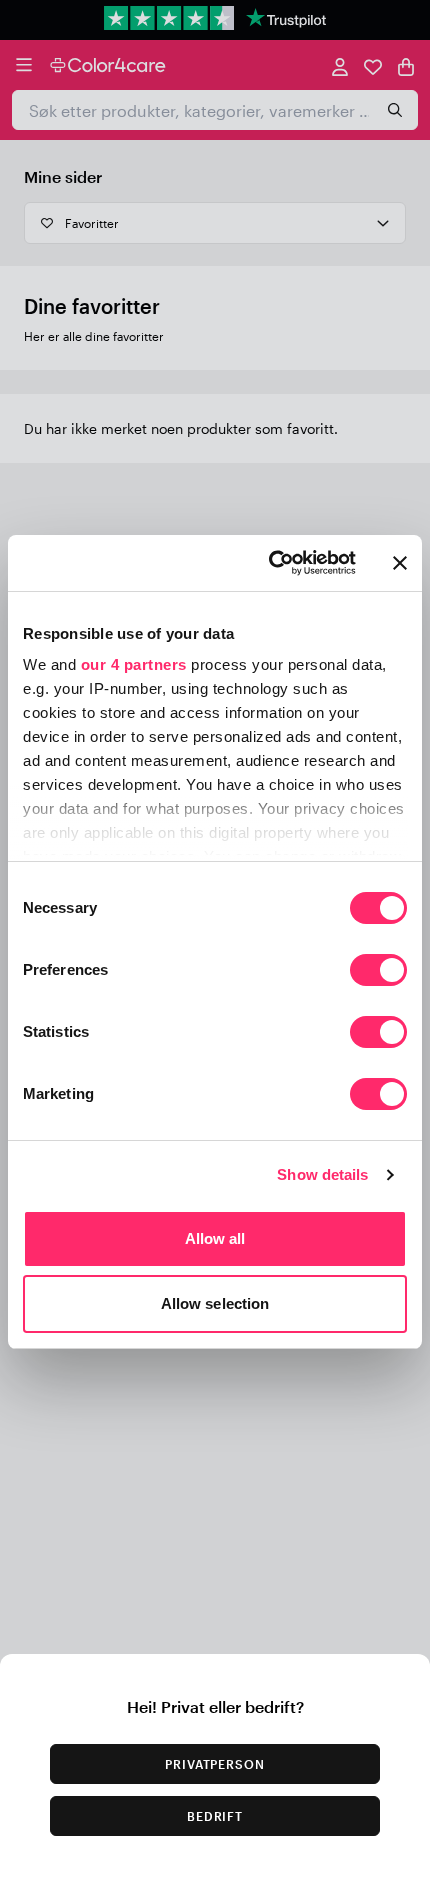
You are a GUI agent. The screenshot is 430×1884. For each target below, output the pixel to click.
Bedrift (215, 1816)
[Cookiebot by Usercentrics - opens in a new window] (270, 563)
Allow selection (215, 1303)
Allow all (215, 1238)
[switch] (378, 972)
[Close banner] (400, 563)
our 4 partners (134, 664)
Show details (322, 1174)
